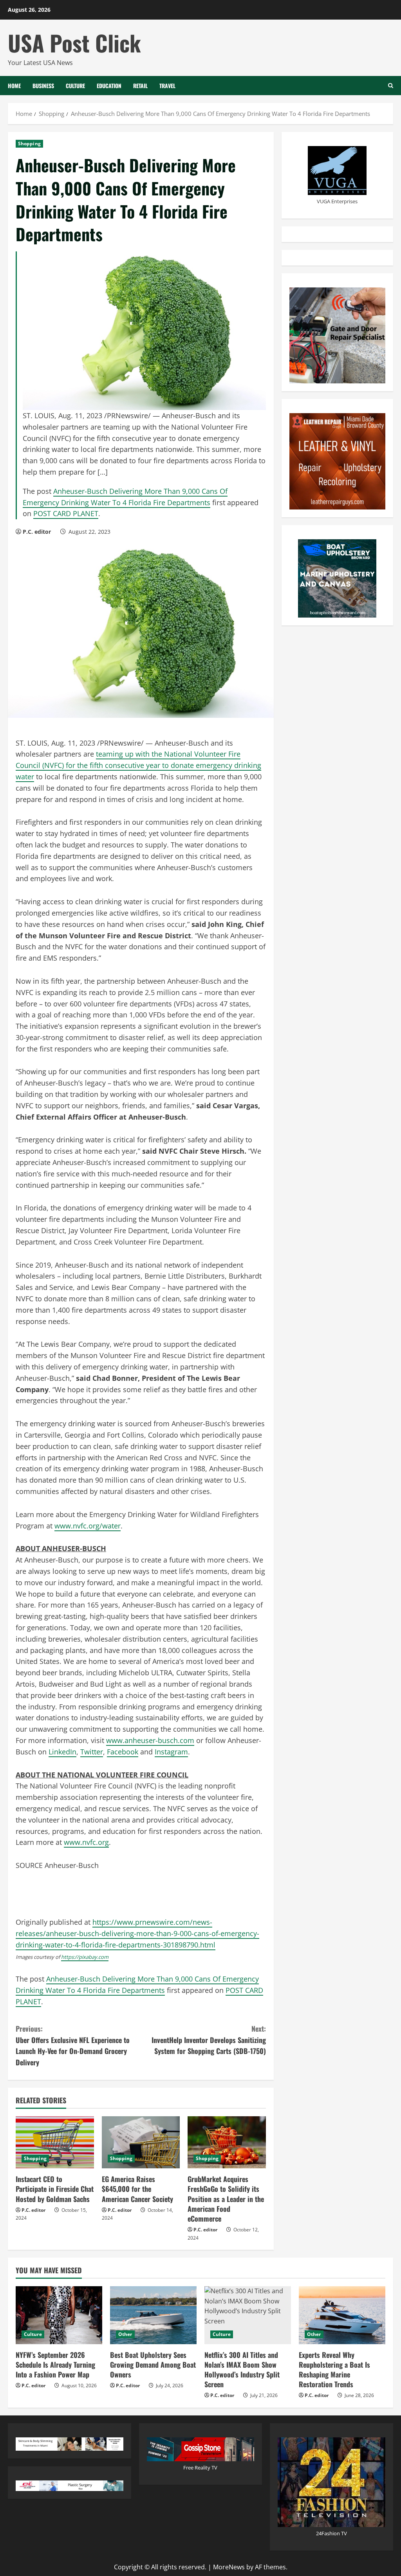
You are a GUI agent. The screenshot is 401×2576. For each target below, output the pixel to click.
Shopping (29, 144)
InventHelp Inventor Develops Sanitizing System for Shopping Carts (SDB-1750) (209, 2040)
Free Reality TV (200, 2468)
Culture (75, 86)
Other (125, 2334)
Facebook (123, 1752)
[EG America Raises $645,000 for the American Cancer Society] (141, 2142)
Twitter (92, 1752)
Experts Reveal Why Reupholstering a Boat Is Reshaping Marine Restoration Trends (334, 2370)
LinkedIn (62, 1752)
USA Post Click (74, 42)
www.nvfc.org (86, 1842)
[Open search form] (391, 86)
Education (109, 86)
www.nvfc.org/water (88, 1526)
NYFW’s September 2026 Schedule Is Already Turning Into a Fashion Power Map (55, 2365)
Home (14, 86)
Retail (140, 86)
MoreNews (229, 2567)
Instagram (171, 1752)
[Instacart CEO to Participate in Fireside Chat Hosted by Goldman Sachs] (55, 2142)
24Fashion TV (331, 2533)
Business (43, 86)
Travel (167, 86)
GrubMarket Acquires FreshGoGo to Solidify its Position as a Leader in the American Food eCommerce (226, 2199)
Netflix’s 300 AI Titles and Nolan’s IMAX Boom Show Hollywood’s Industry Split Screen (242, 2370)
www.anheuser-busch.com (150, 1740)
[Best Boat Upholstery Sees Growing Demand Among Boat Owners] (153, 2315)
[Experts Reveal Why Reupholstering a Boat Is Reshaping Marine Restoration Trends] (342, 2315)
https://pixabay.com (85, 1957)
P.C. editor (37, 532)
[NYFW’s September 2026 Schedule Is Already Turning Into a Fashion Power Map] (59, 2315)
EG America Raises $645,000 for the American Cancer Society (137, 2189)
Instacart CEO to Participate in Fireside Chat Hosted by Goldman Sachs (55, 2189)
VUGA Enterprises (337, 201)
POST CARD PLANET (66, 513)
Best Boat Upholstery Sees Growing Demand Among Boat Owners (153, 2365)
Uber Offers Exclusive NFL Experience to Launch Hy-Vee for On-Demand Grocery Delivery (73, 2045)
